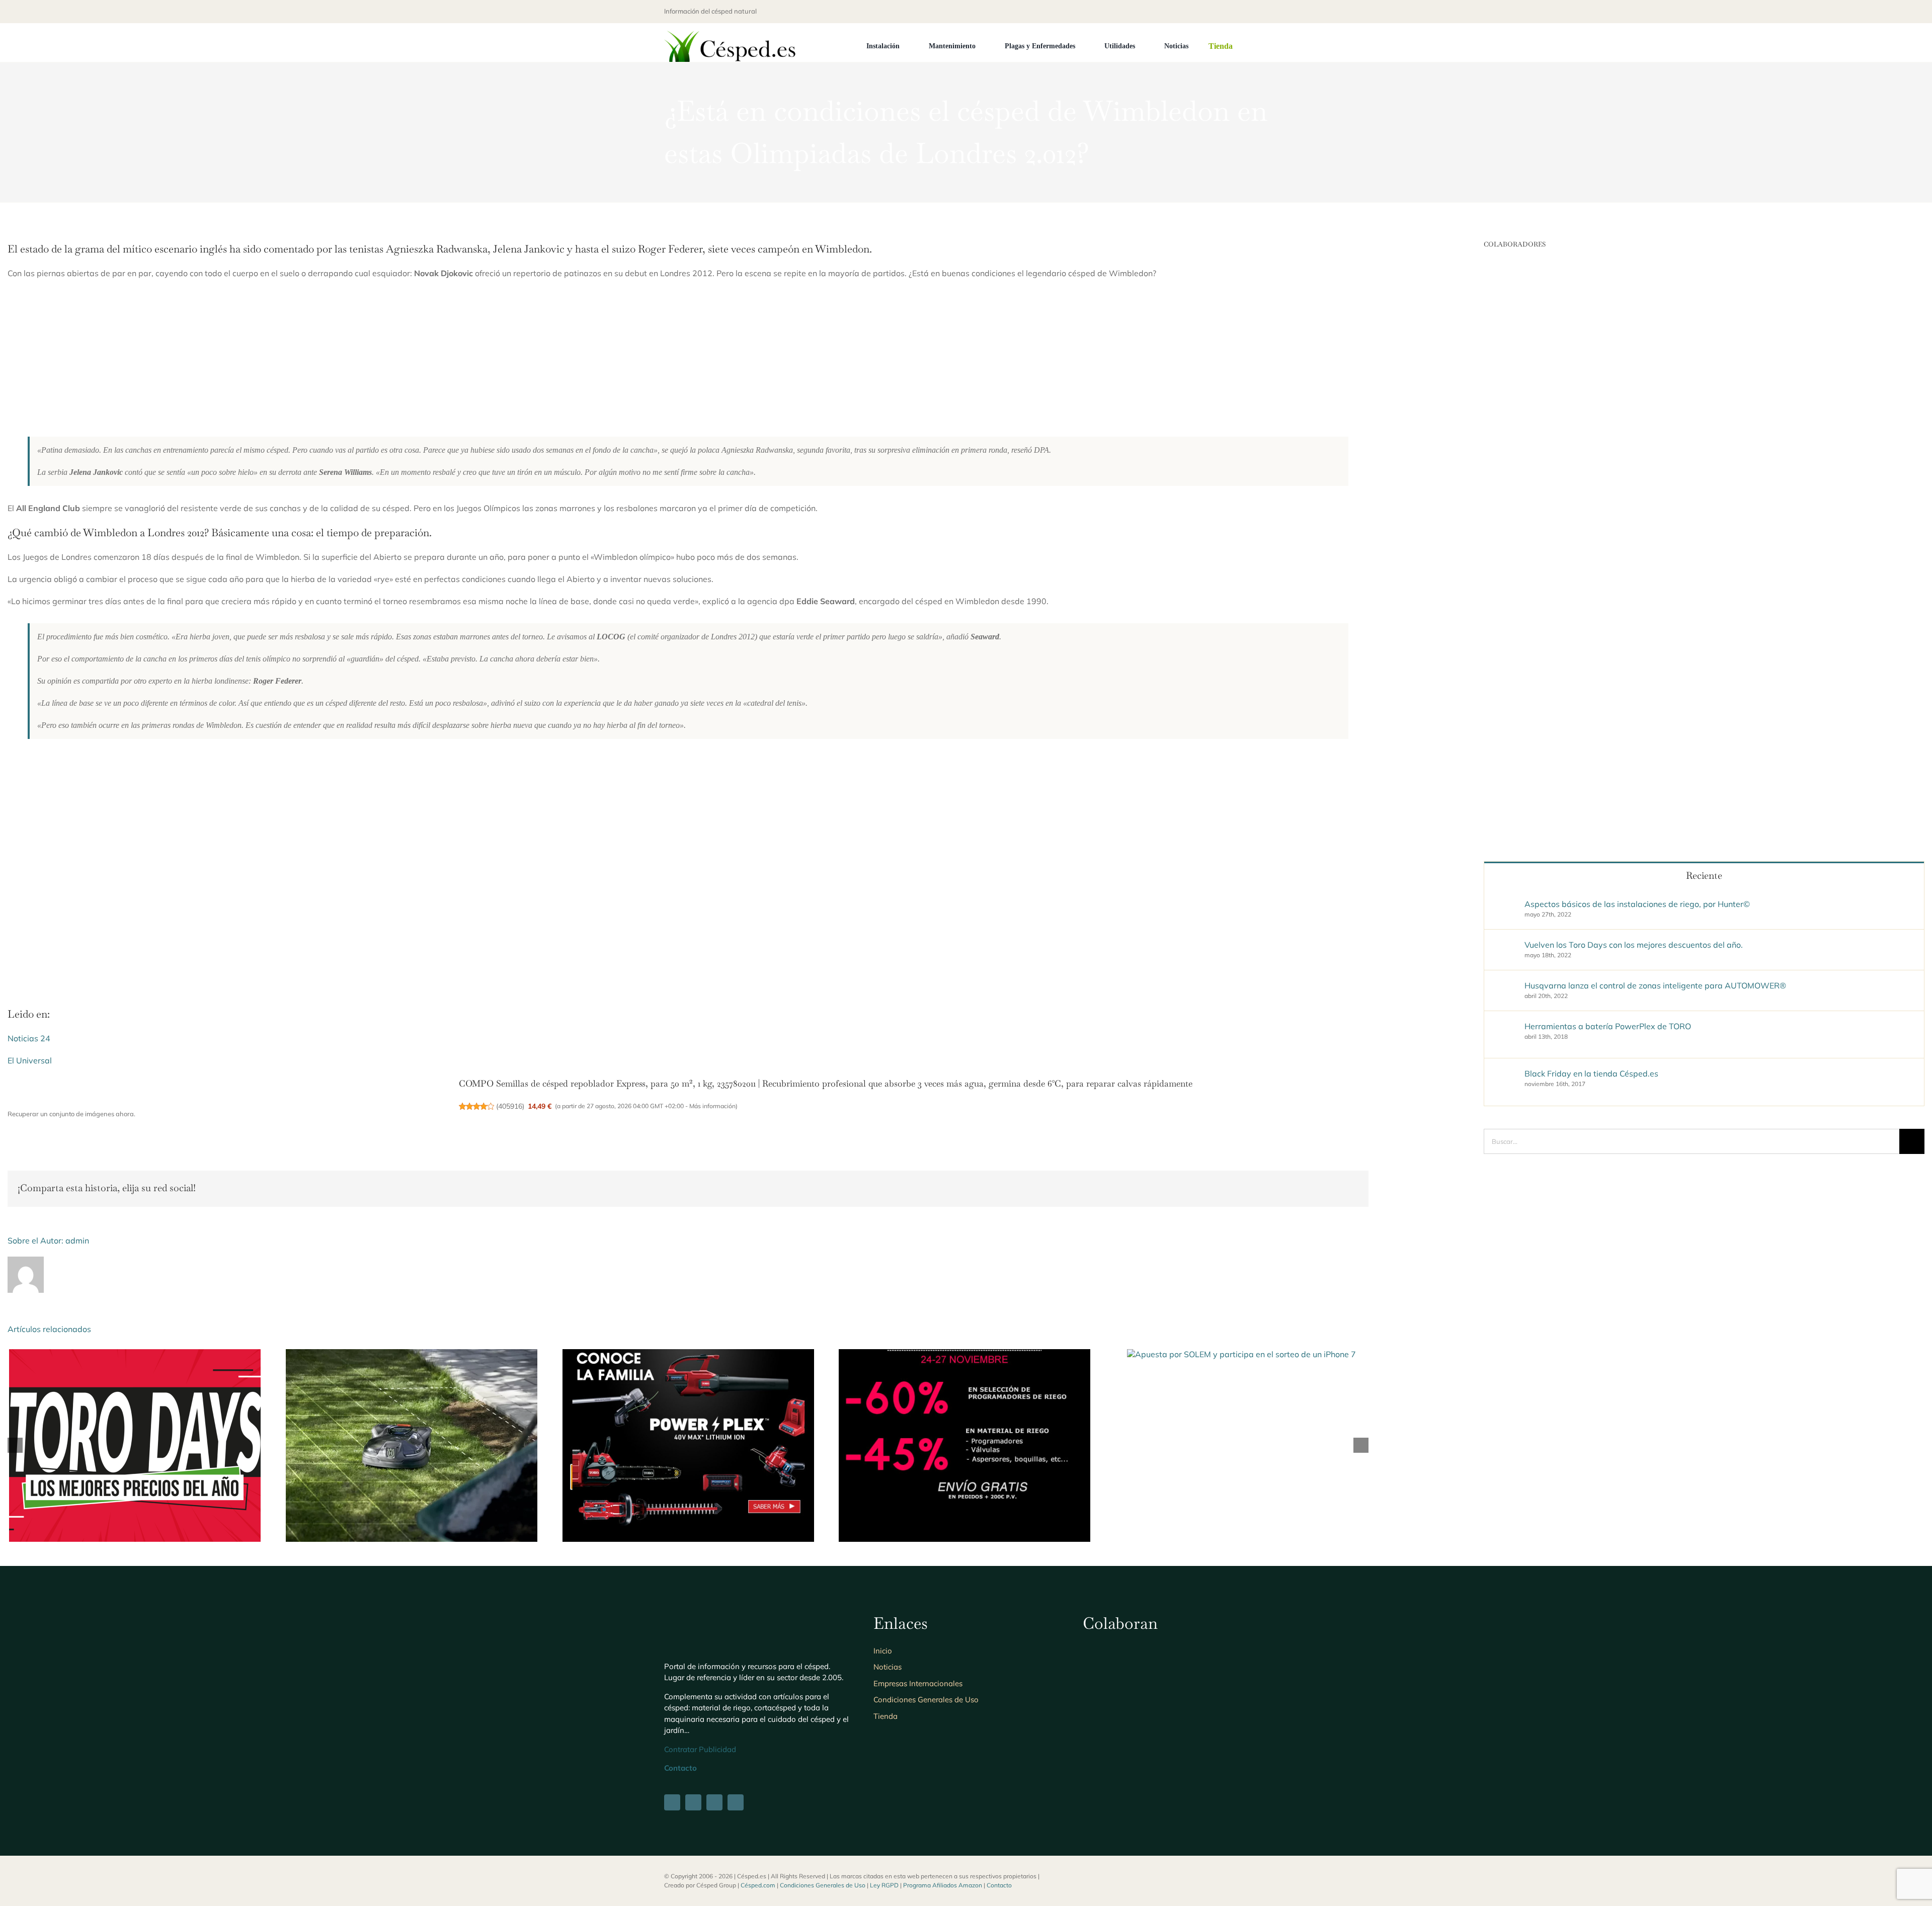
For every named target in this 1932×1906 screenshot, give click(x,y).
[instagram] (1249, 12)
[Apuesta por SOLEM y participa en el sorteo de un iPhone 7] (1241, 1354)
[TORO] (1109, 1713)
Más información (712, 1106)
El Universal (30, 1060)
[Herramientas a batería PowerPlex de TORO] (688, 1354)
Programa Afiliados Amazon (943, 1885)
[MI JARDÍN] (1109, 1651)
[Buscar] (1265, 46)
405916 (510, 1106)
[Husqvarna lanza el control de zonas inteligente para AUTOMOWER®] (412, 1354)
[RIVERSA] (1176, 1713)
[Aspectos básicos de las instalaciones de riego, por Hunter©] (1505, 905)
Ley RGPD (884, 1885)
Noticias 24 (29, 1038)
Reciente (1704, 876)
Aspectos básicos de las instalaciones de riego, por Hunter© (1637, 904)
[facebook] (1217, 12)
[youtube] (1265, 12)
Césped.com (758, 1885)
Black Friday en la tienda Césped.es (1591, 1073)
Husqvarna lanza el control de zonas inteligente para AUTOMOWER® (1655, 985)
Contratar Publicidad (700, 1749)
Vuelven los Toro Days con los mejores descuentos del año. (1634, 945)
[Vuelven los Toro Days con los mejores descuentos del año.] (135, 1354)
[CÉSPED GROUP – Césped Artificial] (1176, 1651)
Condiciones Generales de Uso (823, 1885)
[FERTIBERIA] (1242, 1651)
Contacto (999, 1885)
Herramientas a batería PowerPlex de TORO (1608, 1026)
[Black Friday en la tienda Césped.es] (964, 1354)
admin (77, 1240)
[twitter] (1233, 12)
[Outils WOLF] (1242, 1713)
